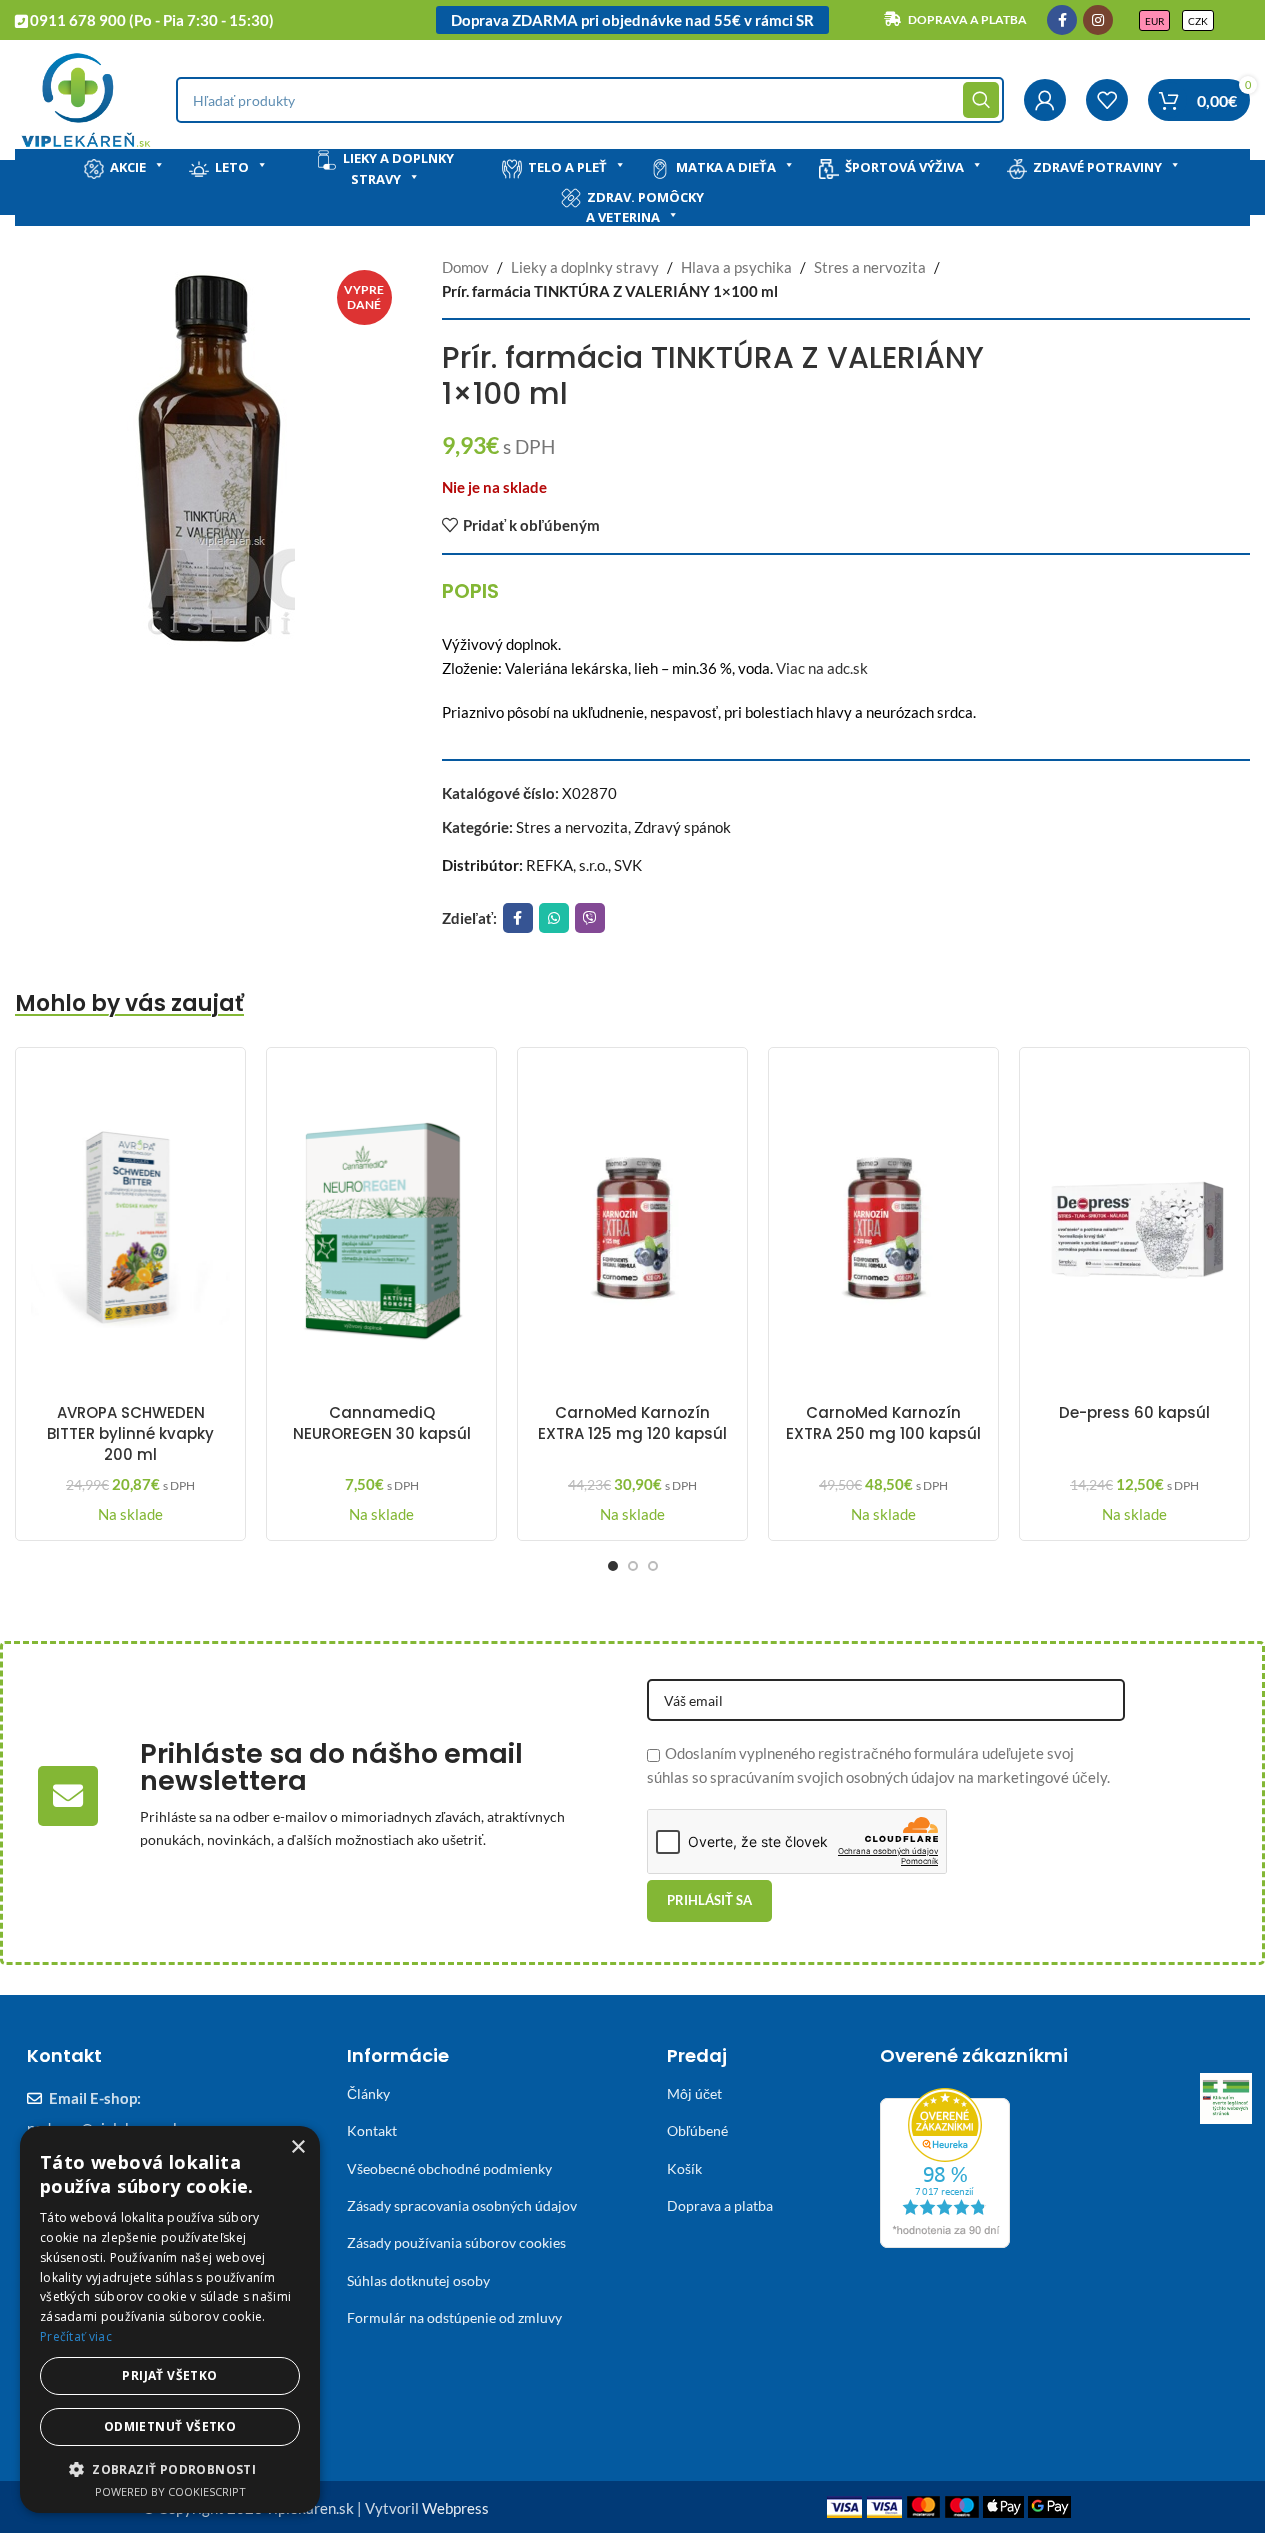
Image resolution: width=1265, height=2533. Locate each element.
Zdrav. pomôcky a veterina (645, 207)
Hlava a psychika (736, 267)
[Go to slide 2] (633, 1566)
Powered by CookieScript (170, 2491)
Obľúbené (697, 2130)
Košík (684, 2168)
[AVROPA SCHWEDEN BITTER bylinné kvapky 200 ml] (130, 1228)
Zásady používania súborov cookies (456, 2242)
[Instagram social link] (1098, 20)
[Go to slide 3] (653, 1566)
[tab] (470, 591)
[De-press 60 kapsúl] (1134, 1228)
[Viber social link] (590, 918)
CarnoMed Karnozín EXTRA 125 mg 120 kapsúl (632, 1423)
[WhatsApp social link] (554, 918)
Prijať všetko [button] (169, 2375)
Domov (465, 267)
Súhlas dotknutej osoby (418, 2280)
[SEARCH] (981, 100)
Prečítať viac (76, 2336)
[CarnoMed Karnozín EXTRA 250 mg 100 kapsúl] (883, 1228)
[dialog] (170, 2319)
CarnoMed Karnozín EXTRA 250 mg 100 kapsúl (883, 1423)
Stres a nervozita (870, 267)
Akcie (128, 167)
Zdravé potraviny (1097, 167)
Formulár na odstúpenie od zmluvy (454, 2317)
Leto (232, 167)
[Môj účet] (1045, 100)
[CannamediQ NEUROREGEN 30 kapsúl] (381, 1228)
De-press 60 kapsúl (1134, 1412)
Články (368, 2093)
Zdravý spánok (682, 827)
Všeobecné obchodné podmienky (449, 2168)
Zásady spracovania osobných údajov (462, 2205)
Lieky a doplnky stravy (398, 168)
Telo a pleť (567, 167)
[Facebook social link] (1062, 20)
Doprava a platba (720, 2205)
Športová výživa (904, 167)
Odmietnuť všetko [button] (170, 2426)
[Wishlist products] (1107, 100)
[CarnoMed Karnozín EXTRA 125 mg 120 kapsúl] (632, 1228)
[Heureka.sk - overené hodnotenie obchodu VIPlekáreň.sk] (945, 2166)
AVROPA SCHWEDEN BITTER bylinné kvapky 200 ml (130, 1433)
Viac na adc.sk (822, 668)
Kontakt (372, 2130)
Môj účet (694, 2093)
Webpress (455, 2508)
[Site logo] (85, 98)
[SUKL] (1226, 2099)
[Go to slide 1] (613, 1566)
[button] (170, 2469)
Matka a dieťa (726, 167)
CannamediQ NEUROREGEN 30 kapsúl (382, 1423)
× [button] (297, 2147)
